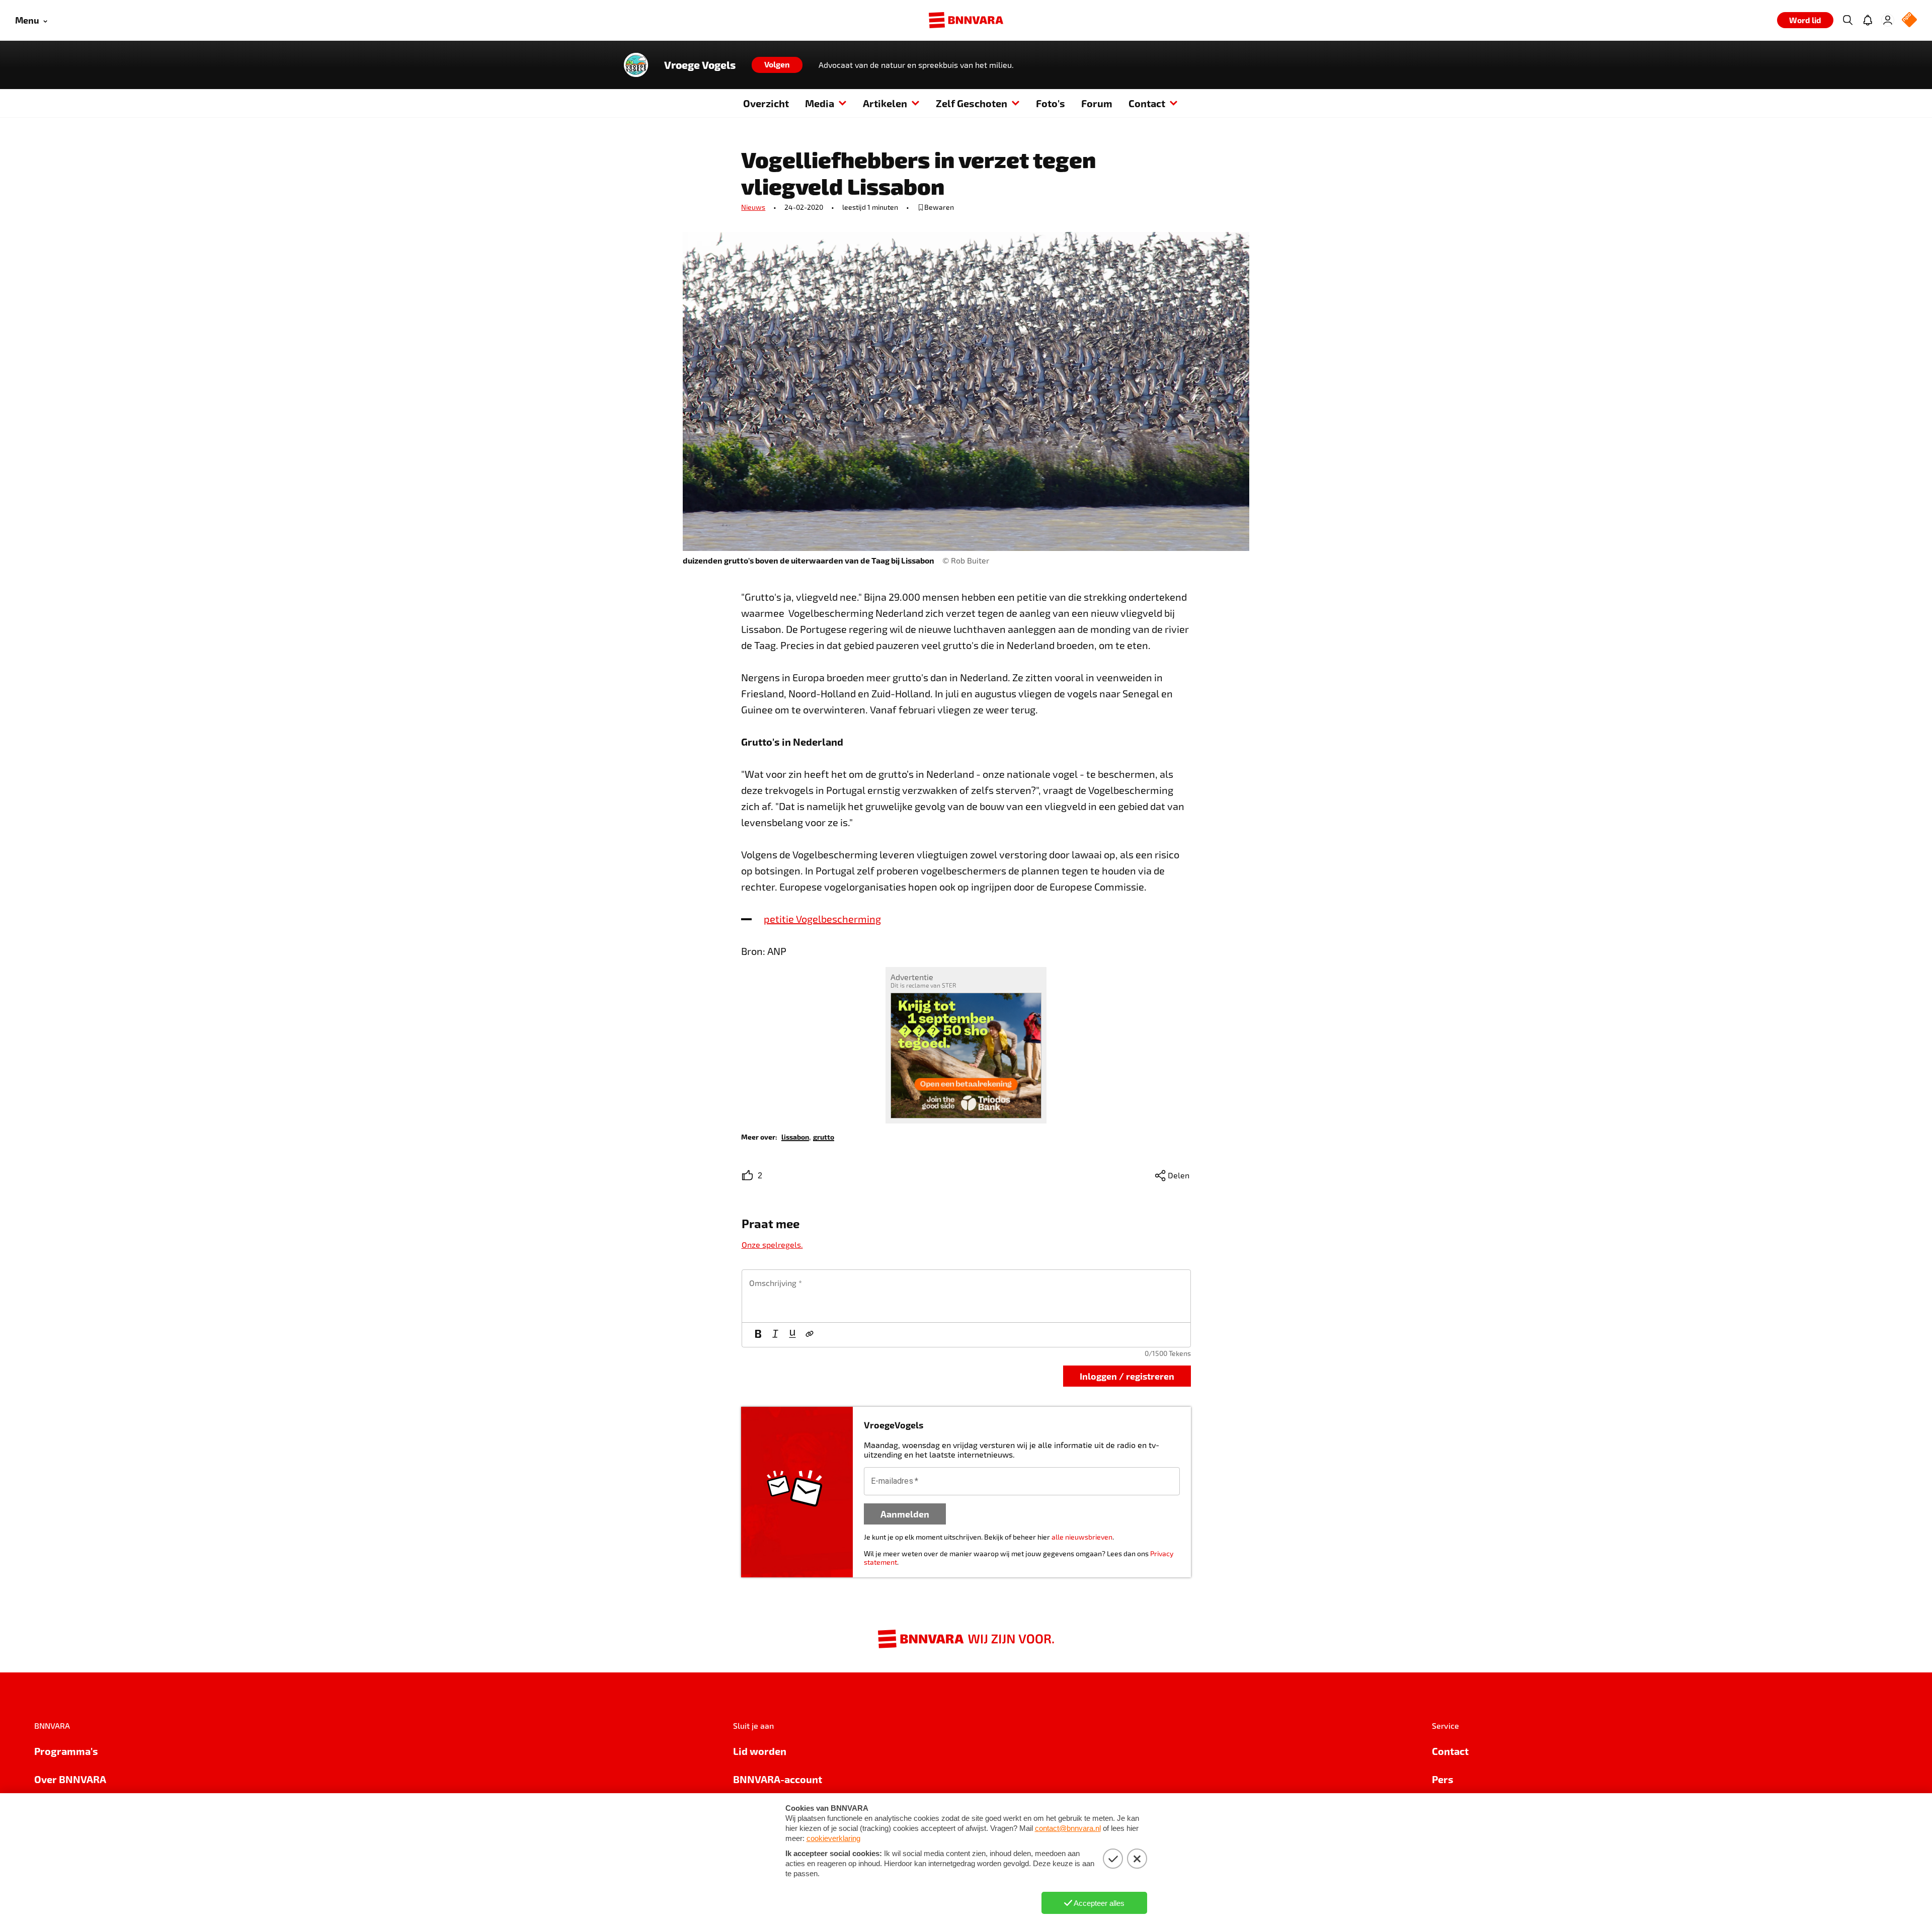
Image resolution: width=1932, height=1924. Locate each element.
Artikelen (885, 103)
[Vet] (758, 1335)
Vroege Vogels (700, 65)
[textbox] (966, 1296)
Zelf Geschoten (972, 103)
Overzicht (766, 103)
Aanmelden (905, 1514)
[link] (795, 1136)
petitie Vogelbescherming (822, 919)
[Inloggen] (1888, 20)
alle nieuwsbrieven (1082, 1537)
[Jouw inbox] (1868, 20)
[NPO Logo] (1909, 20)
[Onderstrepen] (792, 1335)
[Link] (810, 1335)
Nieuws (753, 207)
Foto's (1051, 103)
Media (820, 103)
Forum (1097, 103)
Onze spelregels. (772, 1245)
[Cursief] (775, 1335)
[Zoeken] (1847, 20)
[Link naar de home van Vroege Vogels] (636, 65)
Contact (1147, 103)
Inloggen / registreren (1127, 1376)
